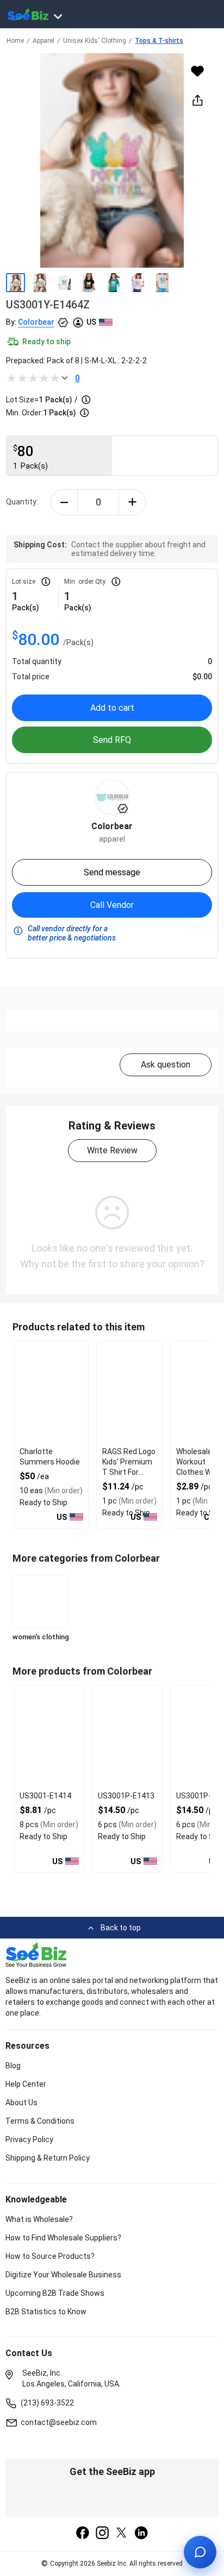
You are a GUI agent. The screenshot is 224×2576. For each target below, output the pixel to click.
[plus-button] (132, 502)
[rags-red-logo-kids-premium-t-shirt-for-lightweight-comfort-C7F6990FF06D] (129, 1393)
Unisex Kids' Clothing (95, 41)
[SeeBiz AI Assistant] (200, 2552)
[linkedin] (141, 2534)
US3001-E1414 (45, 1796)
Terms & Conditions (40, 2121)
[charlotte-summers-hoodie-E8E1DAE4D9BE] (51, 1393)
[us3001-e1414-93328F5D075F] (49, 1737)
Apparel (43, 41)
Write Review (112, 1150)
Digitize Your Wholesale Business (63, 2275)
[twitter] (122, 2534)
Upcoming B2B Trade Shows (55, 2293)
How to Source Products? (50, 2256)
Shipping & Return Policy (48, 2158)
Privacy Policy (29, 2139)
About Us (21, 2103)
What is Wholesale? (39, 2219)
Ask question (166, 1065)
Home (15, 41)
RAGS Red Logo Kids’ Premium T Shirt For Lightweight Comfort (129, 1472)
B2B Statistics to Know (46, 2312)
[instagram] (102, 2534)
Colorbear (36, 322)
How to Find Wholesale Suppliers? (63, 2238)
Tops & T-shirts (159, 41)
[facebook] (83, 2534)
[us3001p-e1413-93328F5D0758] (127, 1737)
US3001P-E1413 (126, 1796)
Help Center (26, 2084)
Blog (13, 2066)
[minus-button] (64, 502)
